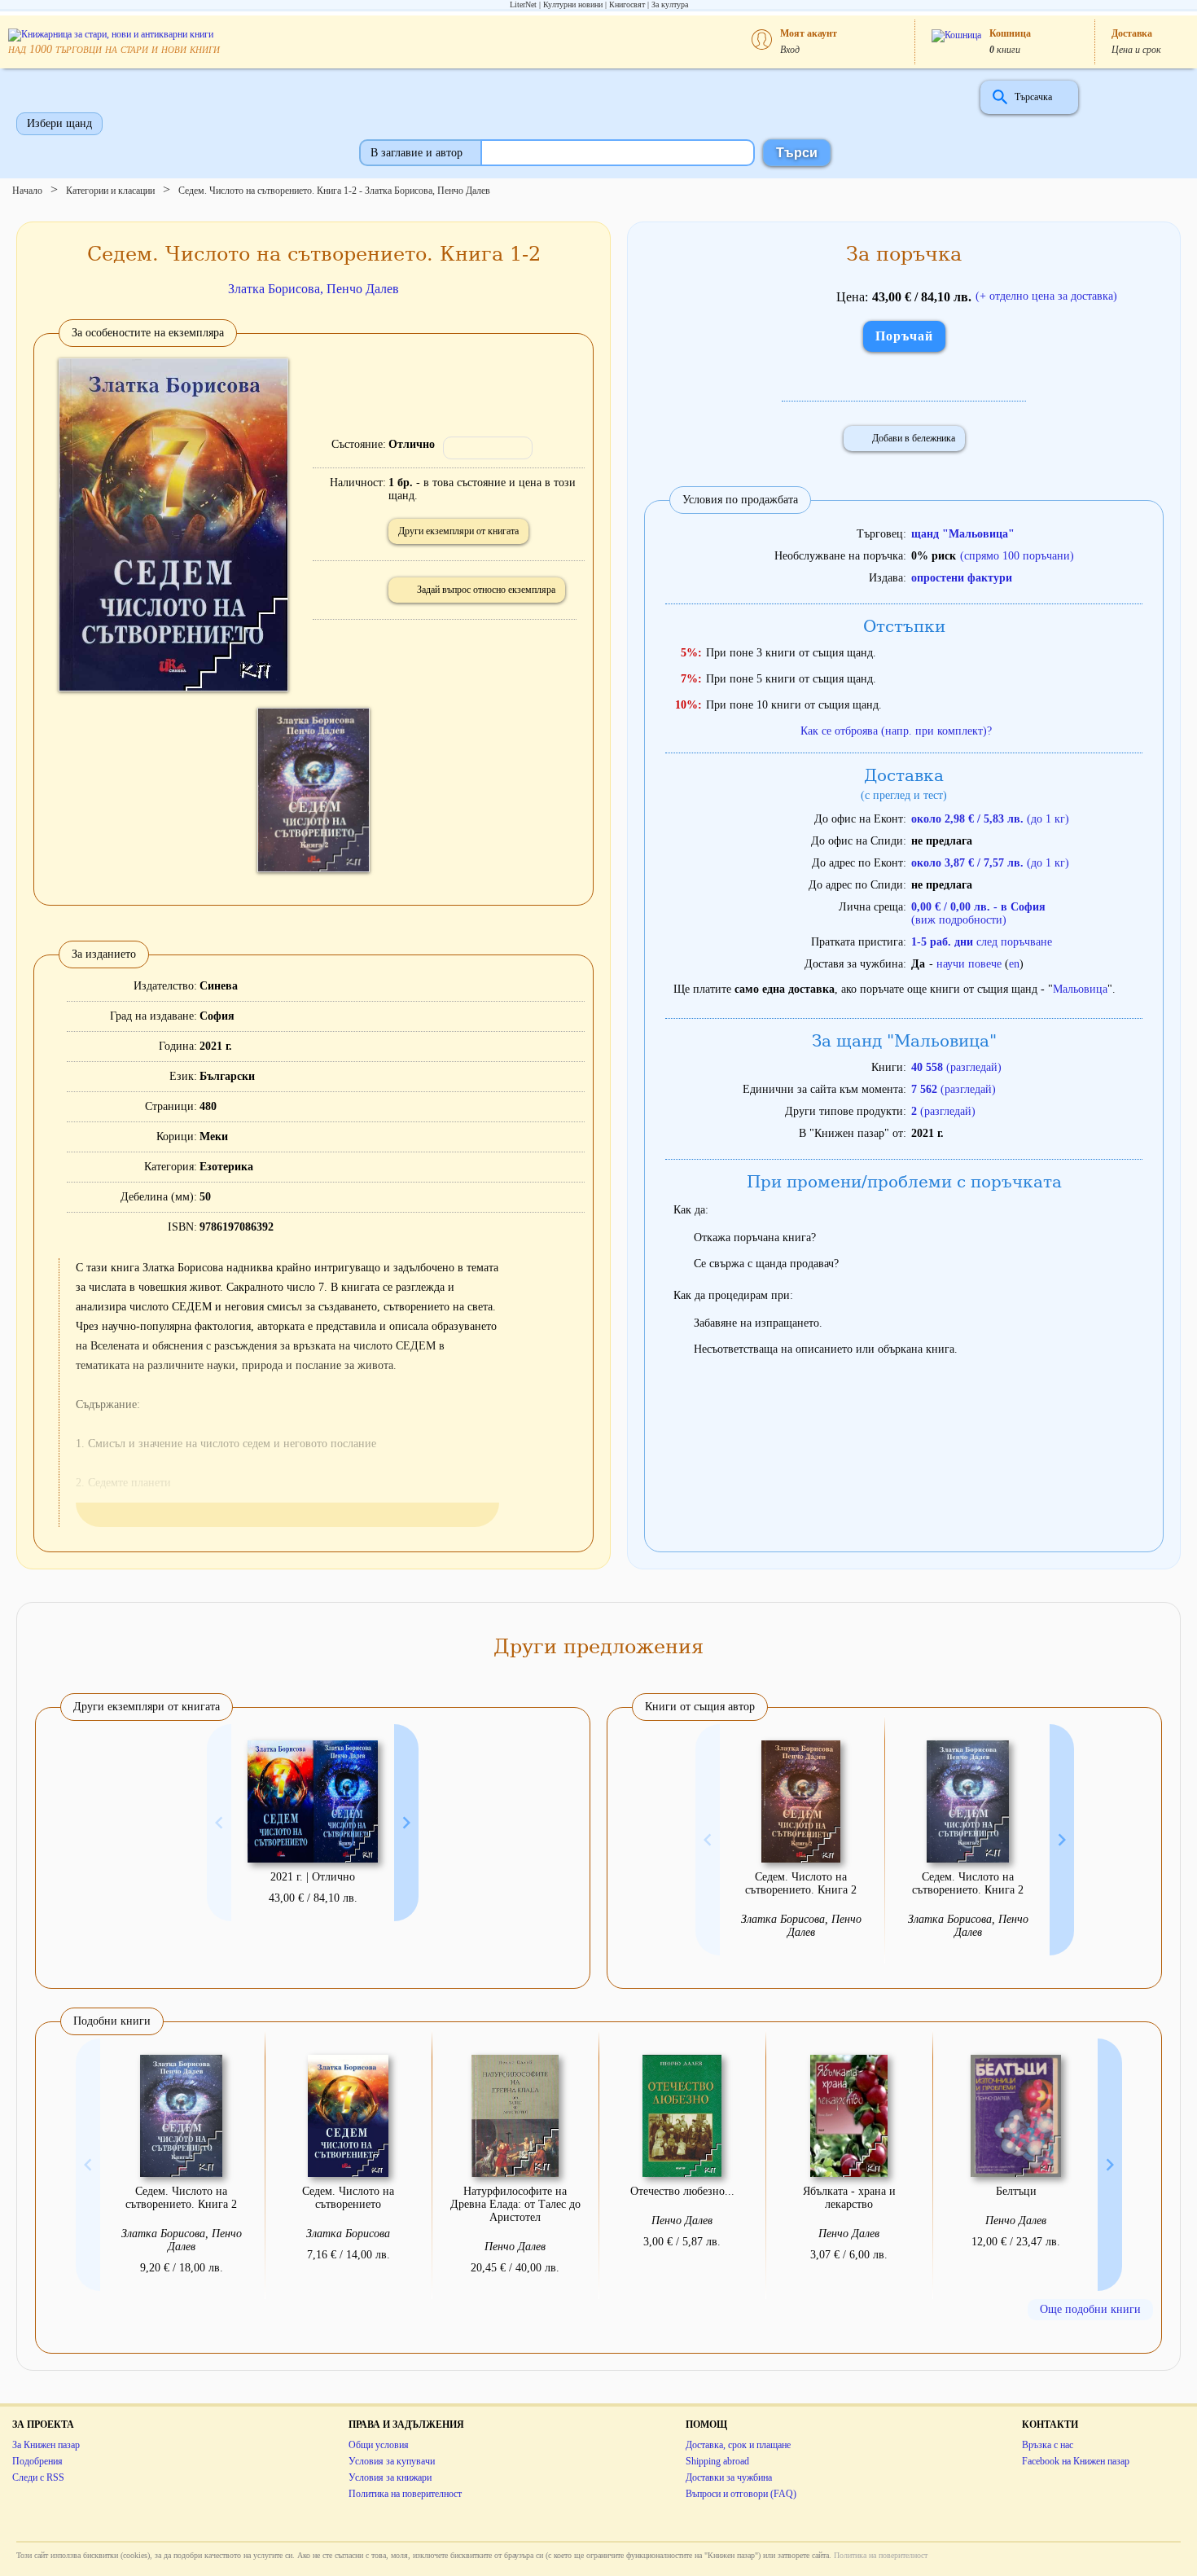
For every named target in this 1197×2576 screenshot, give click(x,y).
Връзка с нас (1048, 2445)
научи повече (969, 964)
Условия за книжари (390, 2477)
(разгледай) (956, 1067)
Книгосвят (627, 4)
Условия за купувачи (392, 2461)
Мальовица (1080, 989)
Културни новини (573, 4)
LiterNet (523, 4)
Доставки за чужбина (729, 2477)
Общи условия (379, 2445)
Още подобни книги (1090, 2309)
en (1014, 964)
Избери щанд (59, 123)
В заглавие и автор (417, 153)
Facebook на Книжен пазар (1076, 2461)
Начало (27, 191)
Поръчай (904, 336)
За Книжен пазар (46, 2445)
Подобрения (37, 2461)
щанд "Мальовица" (963, 534)
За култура (670, 4)
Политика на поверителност (405, 2494)
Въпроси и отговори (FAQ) (741, 2494)
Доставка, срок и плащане (738, 2445)
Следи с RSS (38, 2477)
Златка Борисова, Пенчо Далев (313, 289)
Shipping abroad (717, 2461)
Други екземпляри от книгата (458, 531)
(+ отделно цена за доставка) (1046, 296)
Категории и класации (110, 191)
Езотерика (226, 1167)
